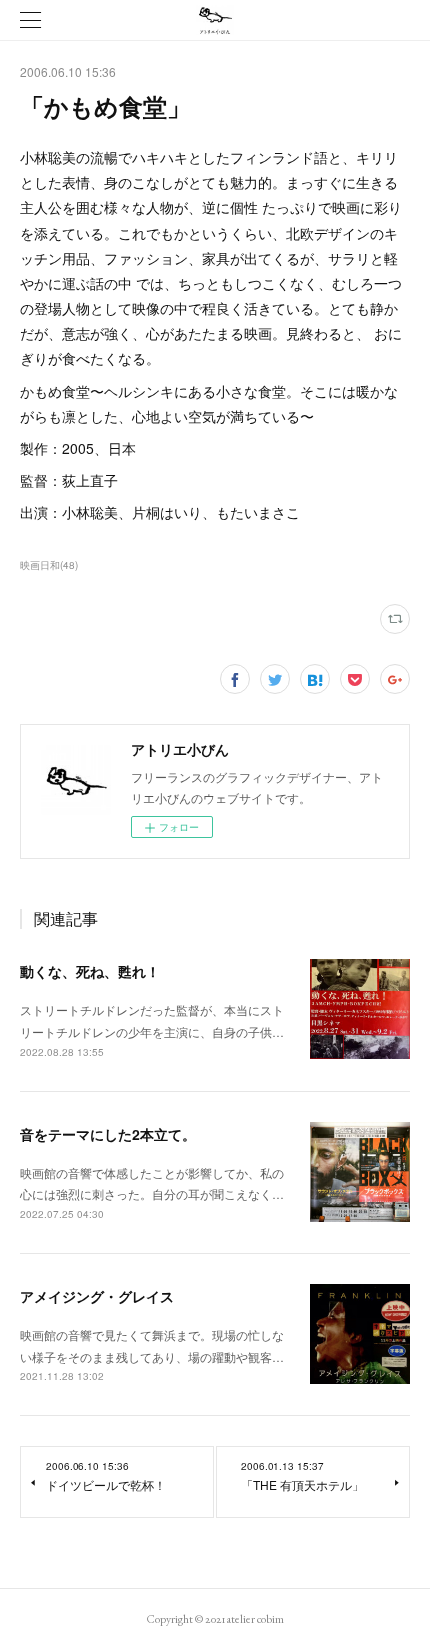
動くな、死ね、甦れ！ (90, 971)
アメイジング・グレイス (97, 1296)
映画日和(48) (49, 565)
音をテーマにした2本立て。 (108, 1134)
